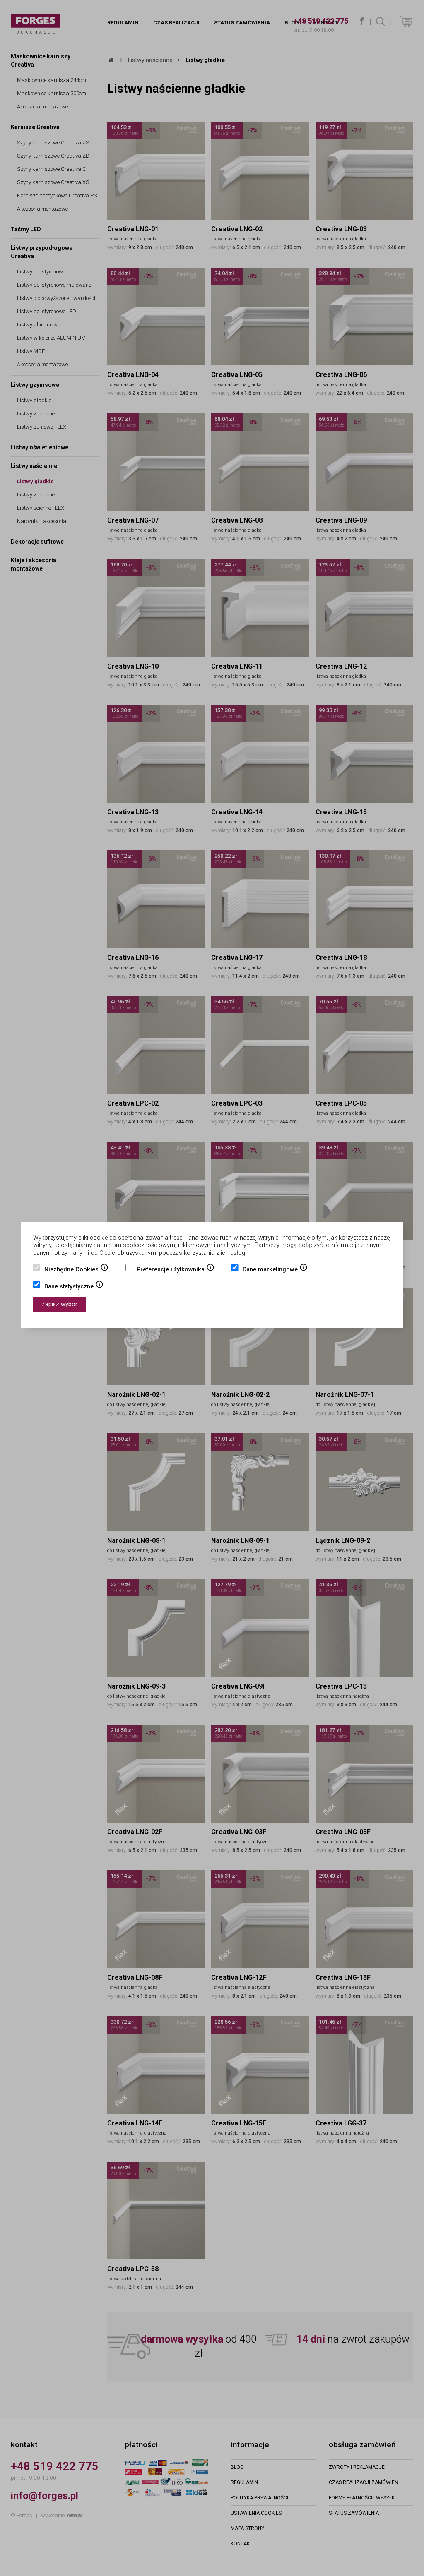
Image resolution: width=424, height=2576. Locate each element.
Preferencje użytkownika (176, 1270)
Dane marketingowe (275, 1270)
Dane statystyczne (74, 1287)
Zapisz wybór (59, 1304)
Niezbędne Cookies (76, 1270)
